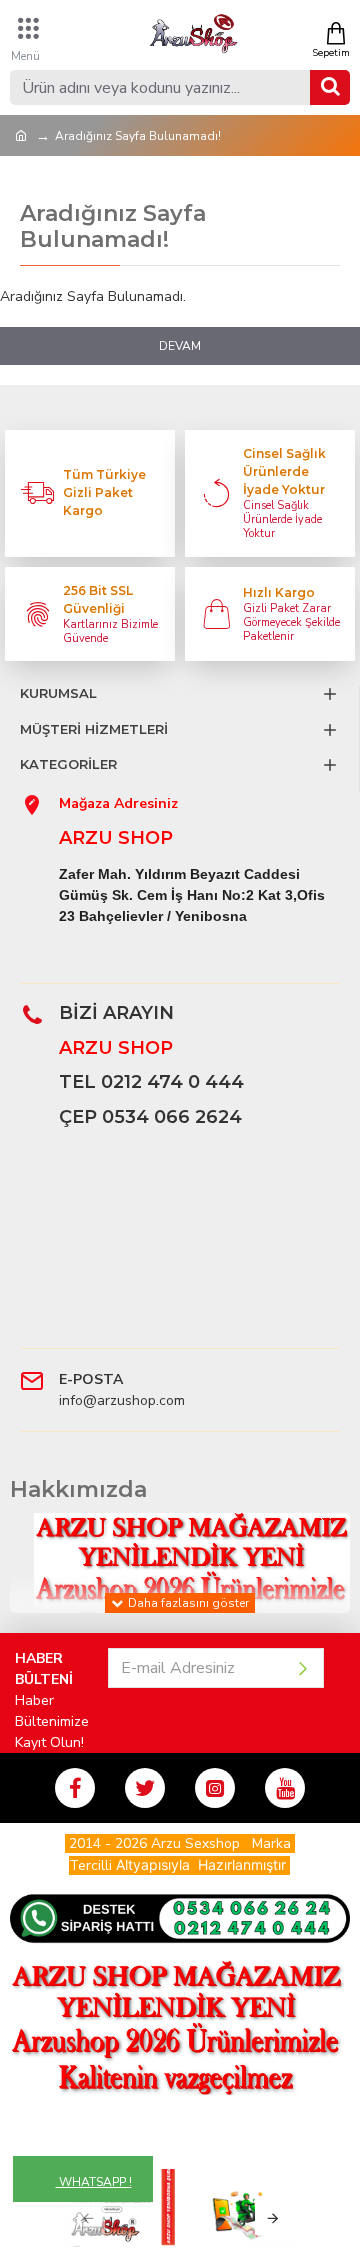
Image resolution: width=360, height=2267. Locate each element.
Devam (180, 346)
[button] (87, 2218)
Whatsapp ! (94, 2181)
